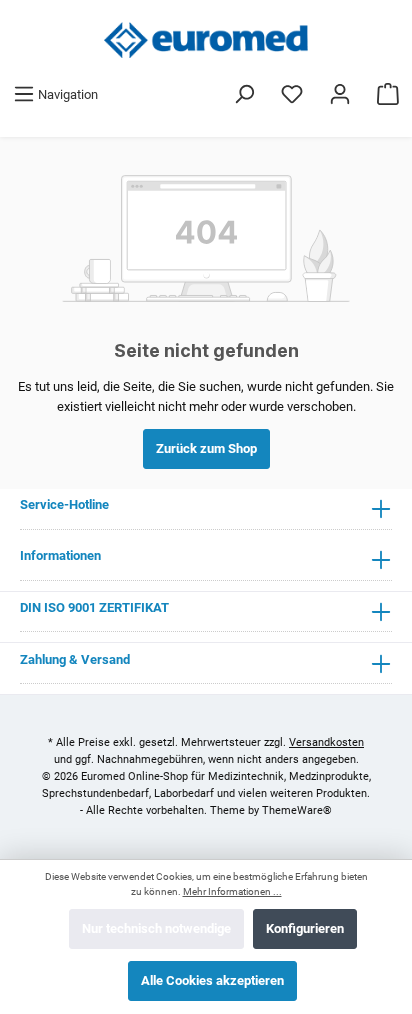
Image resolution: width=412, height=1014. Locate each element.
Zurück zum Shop (206, 448)
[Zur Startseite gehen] (206, 40)
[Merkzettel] (292, 94)
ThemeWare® (297, 810)
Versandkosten (326, 742)
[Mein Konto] (340, 94)
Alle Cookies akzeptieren (212, 980)
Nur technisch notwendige (156, 928)
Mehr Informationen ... (232, 891)
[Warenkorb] (388, 94)
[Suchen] (244, 94)
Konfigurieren (305, 928)
